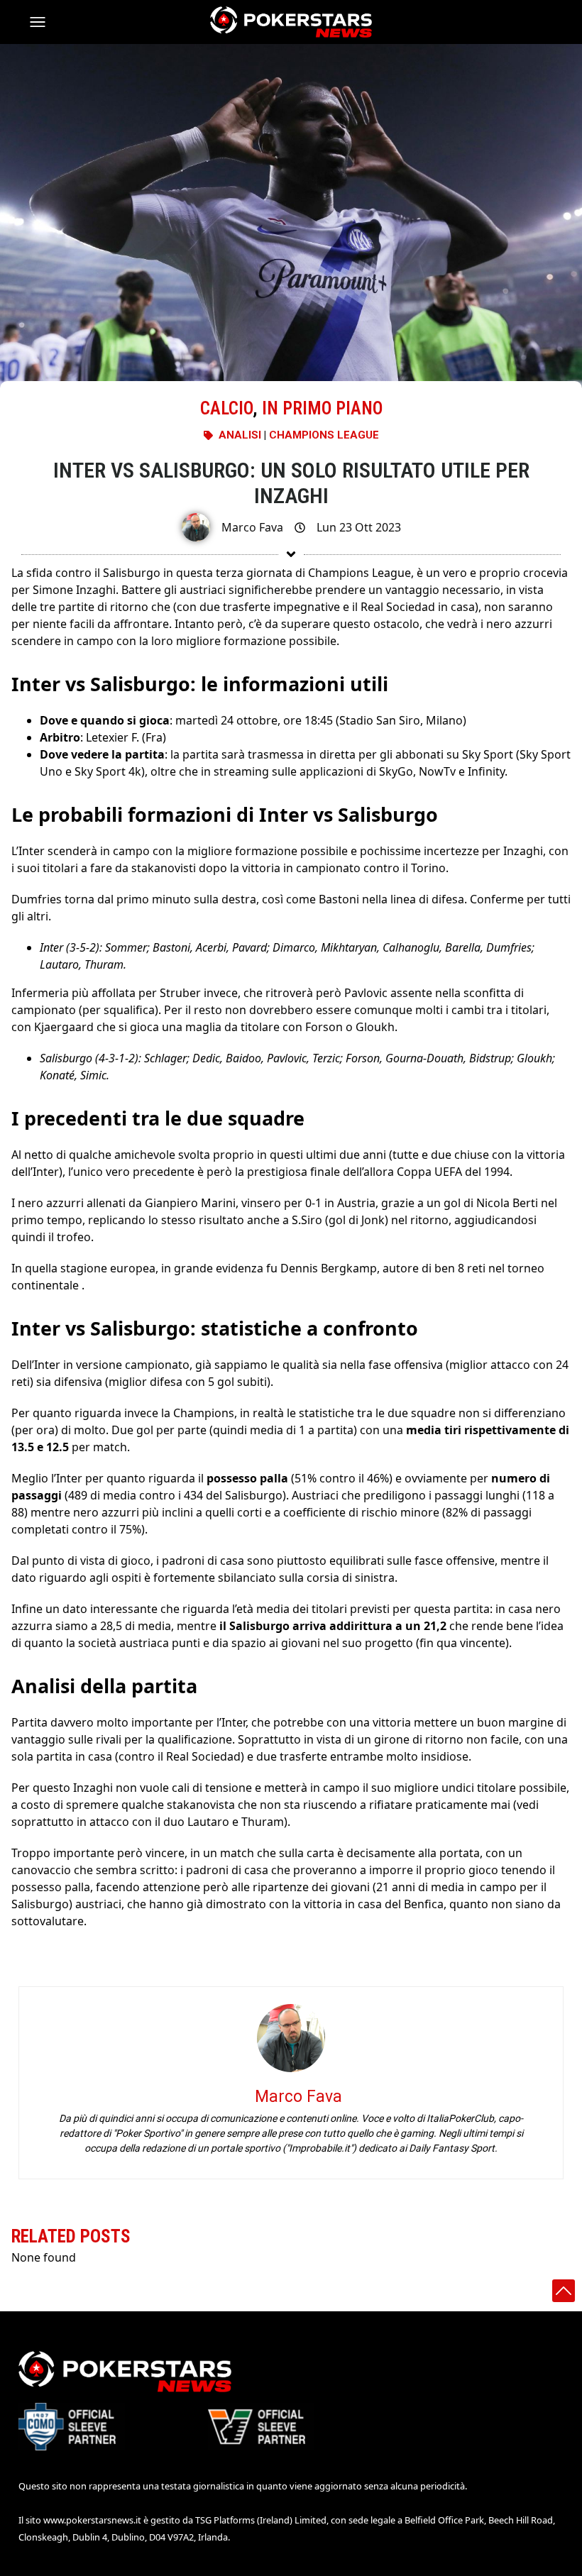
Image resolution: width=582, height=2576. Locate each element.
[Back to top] (564, 2291)
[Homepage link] (291, 22)
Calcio (226, 408)
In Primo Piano (322, 408)
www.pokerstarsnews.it (92, 2520)
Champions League (324, 435)
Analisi (240, 435)
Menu (44, 22)
